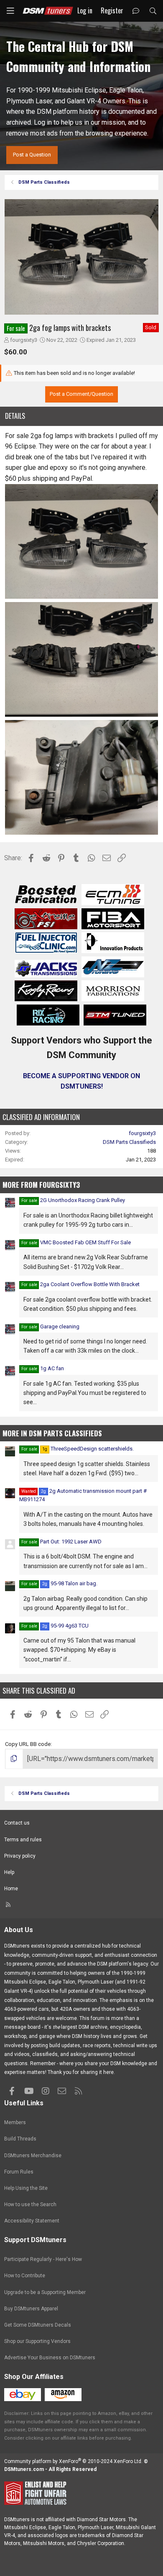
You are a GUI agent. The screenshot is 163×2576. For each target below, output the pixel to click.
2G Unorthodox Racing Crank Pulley (83, 1200)
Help (9, 1872)
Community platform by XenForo (73, 2461)
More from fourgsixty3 (41, 1185)
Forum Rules (19, 2172)
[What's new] (136, 11)
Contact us (17, 1823)
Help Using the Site (26, 2188)
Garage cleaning (60, 1326)
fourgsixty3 (24, 340)
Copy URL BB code (28, 1744)
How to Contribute (25, 2276)
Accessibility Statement (32, 2221)
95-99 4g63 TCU (65, 1626)
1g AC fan (52, 1368)
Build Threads (20, 2139)
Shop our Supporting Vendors (37, 2341)
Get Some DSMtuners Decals (38, 2325)
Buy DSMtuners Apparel (31, 2309)
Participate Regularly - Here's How (43, 2259)
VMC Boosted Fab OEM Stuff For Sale (85, 1242)
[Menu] (10, 11)
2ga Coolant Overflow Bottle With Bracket (90, 1284)
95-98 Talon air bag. (70, 1583)
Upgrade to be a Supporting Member (45, 2292)
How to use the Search (30, 2204)
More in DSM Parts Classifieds (52, 1433)
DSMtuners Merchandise (33, 2156)
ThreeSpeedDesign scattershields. (88, 1449)
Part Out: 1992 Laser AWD (71, 1542)
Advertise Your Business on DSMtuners (50, 2358)
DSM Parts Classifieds (129, 1142)
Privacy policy (20, 1856)
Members (15, 2122)
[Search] (153, 11)
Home (11, 1889)
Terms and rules (23, 1840)
